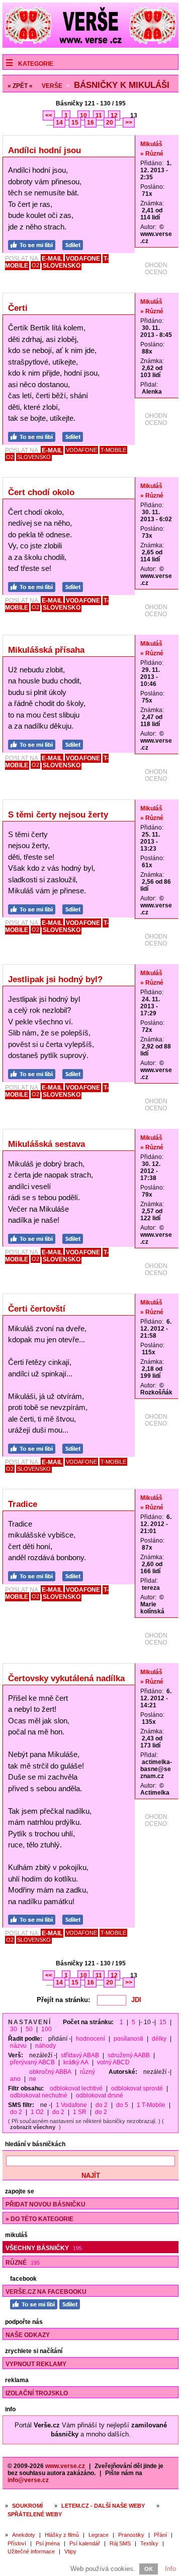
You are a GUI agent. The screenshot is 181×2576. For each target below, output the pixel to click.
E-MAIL (52, 259)
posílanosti (128, 2039)
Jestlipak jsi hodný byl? (55, 979)
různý (87, 2072)
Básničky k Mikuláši (122, 85)
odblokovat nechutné (39, 2095)
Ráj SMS (120, 2543)
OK (149, 2569)
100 (47, 2029)
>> (129, 123)
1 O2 (37, 2112)
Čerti (18, 308)
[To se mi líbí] (34, 244)
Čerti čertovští (37, 1309)
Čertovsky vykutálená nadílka (66, 1678)
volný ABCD (113, 2062)
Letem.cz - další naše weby (103, 2506)
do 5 (122, 2105)
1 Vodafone (71, 2105)
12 (114, 115)
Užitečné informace (31, 2551)
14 (59, 123)
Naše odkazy (28, 2335)
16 (90, 123)
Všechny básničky (44, 2248)
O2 (35, 265)
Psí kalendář (85, 2543)
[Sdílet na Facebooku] (75, 244)
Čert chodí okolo (41, 492)
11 (99, 115)
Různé (23, 2263)
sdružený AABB (129, 2055)
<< (49, 115)
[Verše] (90, 45)
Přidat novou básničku (46, 2204)
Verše (52, 86)
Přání (160, 2535)
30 (14, 2029)
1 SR (80, 2112)
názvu (18, 2046)
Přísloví (17, 2543)
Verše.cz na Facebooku (46, 2292)
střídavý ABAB (80, 2055)
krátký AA (76, 2062)
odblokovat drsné (100, 2095)
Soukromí (27, 2506)
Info (170, 2569)
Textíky (149, 2543)
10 (83, 115)
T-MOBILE (113, 450)
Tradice (23, 1504)
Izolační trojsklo (37, 2393)
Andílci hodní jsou (44, 150)
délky (159, 2039)
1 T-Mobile (151, 2105)
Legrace (99, 2535)
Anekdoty (24, 2535)
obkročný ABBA (50, 2072)
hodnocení (90, 2039)
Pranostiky (131, 2535)
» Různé (152, 154)
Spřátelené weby (35, 2514)
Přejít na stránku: (63, 2000)
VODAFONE (83, 259)
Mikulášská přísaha (46, 650)
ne (33, 2079)
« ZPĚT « (20, 86)
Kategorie (36, 64)
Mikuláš (151, 144)
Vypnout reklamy (36, 2364)
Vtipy (70, 2551)
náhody (46, 2046)
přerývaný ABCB (32, 2062)
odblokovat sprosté (137, 2088)
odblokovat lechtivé (76, 2088)
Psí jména (48, 2543)
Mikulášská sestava (47, 1144)
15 (75, 123)
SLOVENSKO (62, 266)
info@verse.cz (28, 2480)
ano (15, 2079)
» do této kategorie (39, 2219)
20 (110, 123)
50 (29, 2029)
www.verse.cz (65, 2466)
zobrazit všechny (33, 2127)
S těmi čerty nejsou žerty (58, 815)
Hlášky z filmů (62, 2535)
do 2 (102, 2105)
